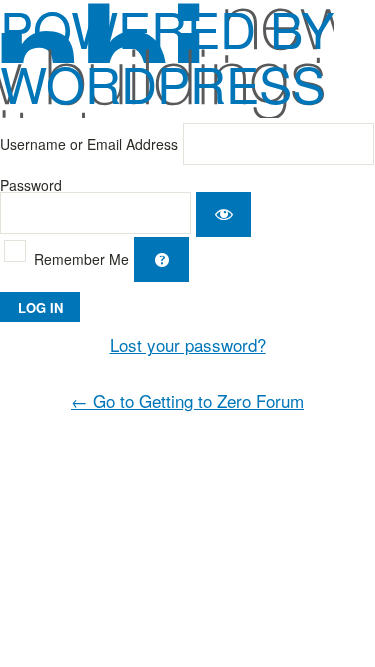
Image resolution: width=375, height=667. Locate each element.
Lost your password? (188, 344)
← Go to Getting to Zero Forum (187, 400)
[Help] (161, 259)
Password (31, 185)
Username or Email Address (89, 144)
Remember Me (81, 259)
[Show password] (223, 214)
